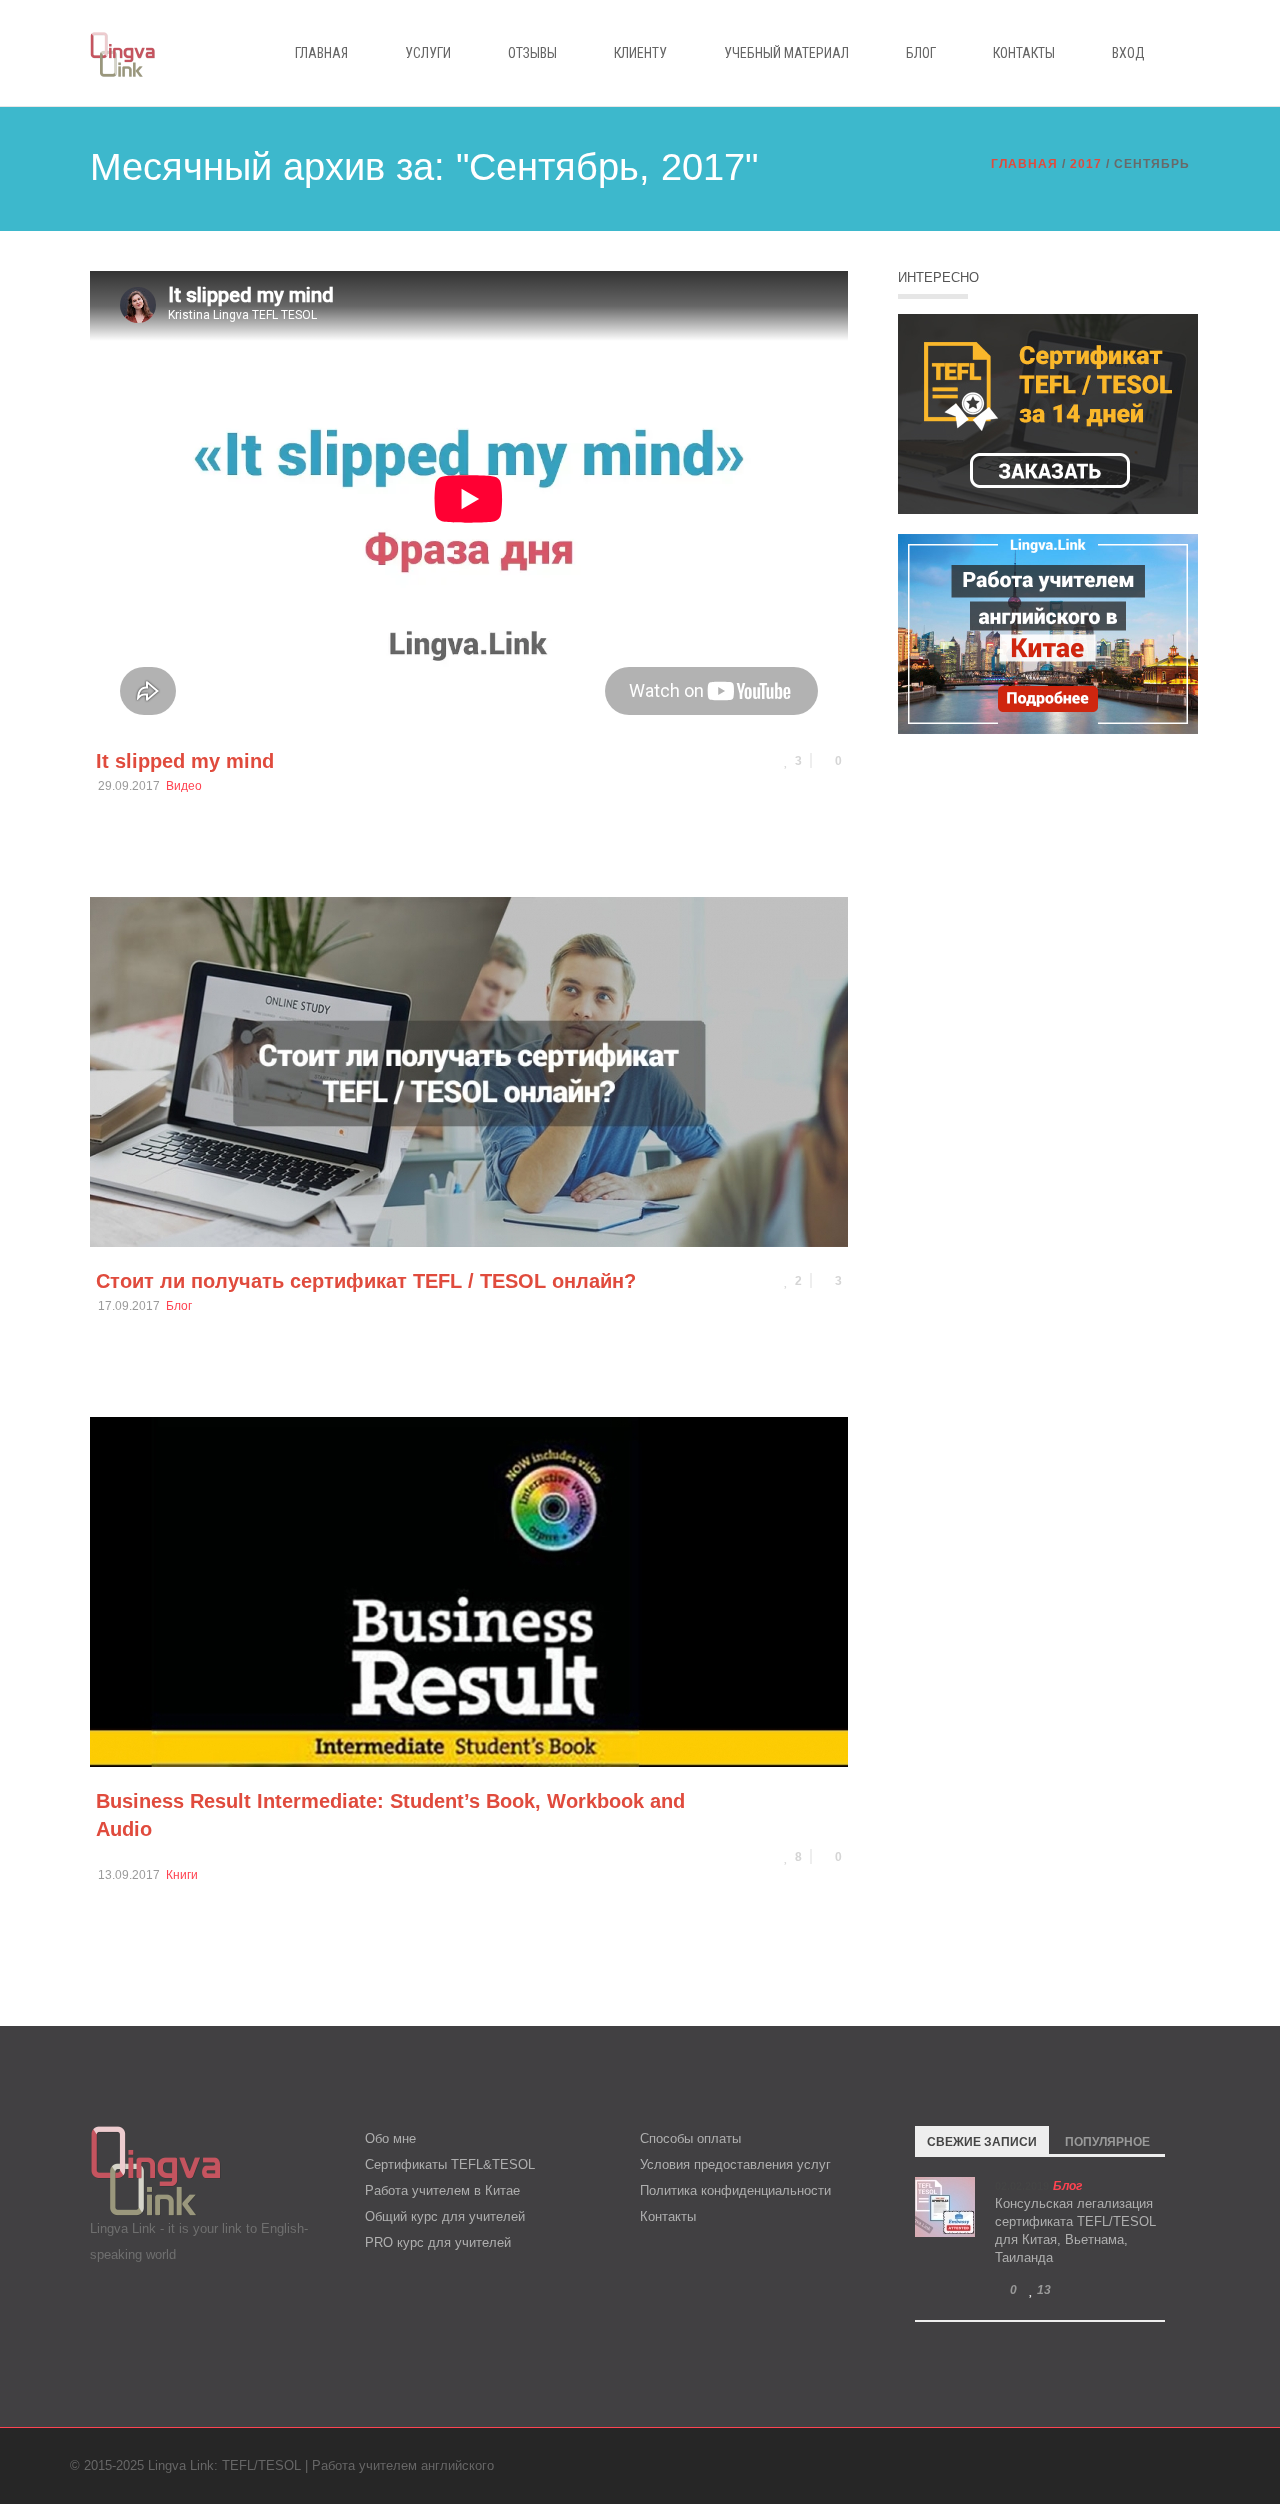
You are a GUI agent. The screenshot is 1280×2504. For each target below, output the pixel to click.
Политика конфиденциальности (735, 2190)
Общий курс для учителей (445, 2216)
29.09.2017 (129, 786)
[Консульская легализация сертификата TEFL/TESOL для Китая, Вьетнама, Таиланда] (945, 2207)
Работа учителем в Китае (442, 2190)
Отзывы (532, 53)
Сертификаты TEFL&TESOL (450, 2164)
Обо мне (390, 2138)
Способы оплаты (690, 2138)
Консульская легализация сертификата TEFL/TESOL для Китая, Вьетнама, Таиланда (1075, 2230)
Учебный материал (786, 53)
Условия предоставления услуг (735, 2164)
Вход (1128, 53)
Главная (321, 53)
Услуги (428, 53)
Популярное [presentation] (1107, 2142)
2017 (1086, 164)
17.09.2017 (129, 1306)
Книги (182, 1875)
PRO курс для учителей (438, 2242)
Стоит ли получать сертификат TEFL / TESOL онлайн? (366, 1281)
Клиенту (640, 53)
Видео (184, 786)
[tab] (982, 2140)
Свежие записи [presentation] (982, 2142)
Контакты (1024, 53)
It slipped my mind (185, 761)
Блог (921, 53)
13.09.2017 (129, 1875)
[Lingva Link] (122, 52)
